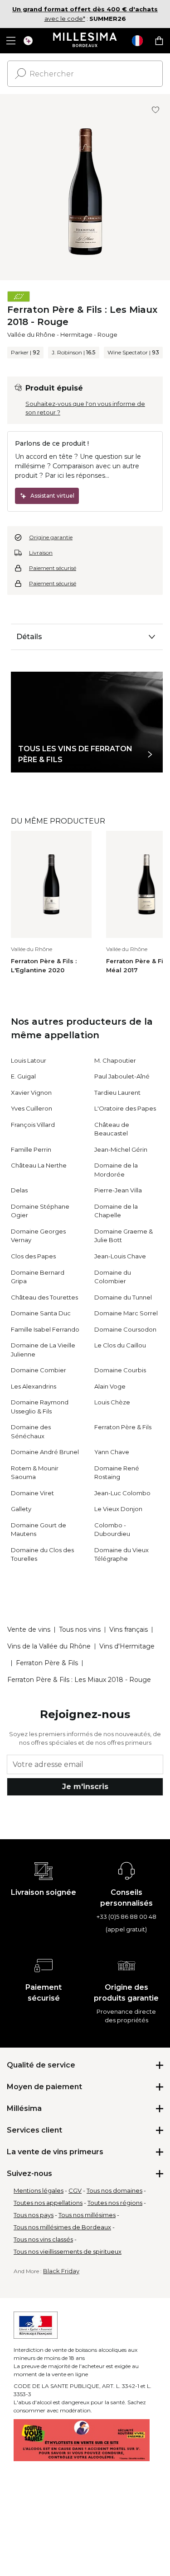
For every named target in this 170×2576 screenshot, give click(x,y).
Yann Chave (112, 1452)
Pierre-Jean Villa (118, 1190)
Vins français (129, 1629)
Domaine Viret (32, 1493)
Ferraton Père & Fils (123, 1427)
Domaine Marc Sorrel (126, 1313)
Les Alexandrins (34, 1386)
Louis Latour (29, 1060)
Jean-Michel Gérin (121, 1149)
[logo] (85, 41)
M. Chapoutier (115, 1060)
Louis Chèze (112, 1402)
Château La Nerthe (39, 1165)
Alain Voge (110, 1386)
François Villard (33, 1125)
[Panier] (159, 41)
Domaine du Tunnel (123, 1297)
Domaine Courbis (120, 1370)
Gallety (21, 1509)
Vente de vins (29, 1629)
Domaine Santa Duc (41, 1313)
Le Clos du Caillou (120, 1345)
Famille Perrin (31, 1149)
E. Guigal (23, 1076)
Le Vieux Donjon (118, 1509)
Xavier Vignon (31, 1093)
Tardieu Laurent (117, 1093)
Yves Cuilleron (32, 1108)
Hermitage (76, 334)
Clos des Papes (33, 1256)
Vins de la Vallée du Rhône (49, 1646)
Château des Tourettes (44, 1297)
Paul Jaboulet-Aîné (122, 1076)
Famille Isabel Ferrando (45, 1329)
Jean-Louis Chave (120, 1256)
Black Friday (61, 2271)
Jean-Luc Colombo (122, 1493)
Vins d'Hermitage (127, 1646)
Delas (19, 1190)
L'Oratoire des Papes (125, 1108)
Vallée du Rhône (31, 334)
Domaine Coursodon (125, 1329)
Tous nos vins (80, 1629)
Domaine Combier (39, 1370)
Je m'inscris (85, 1787)
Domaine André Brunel (45, 1452)
